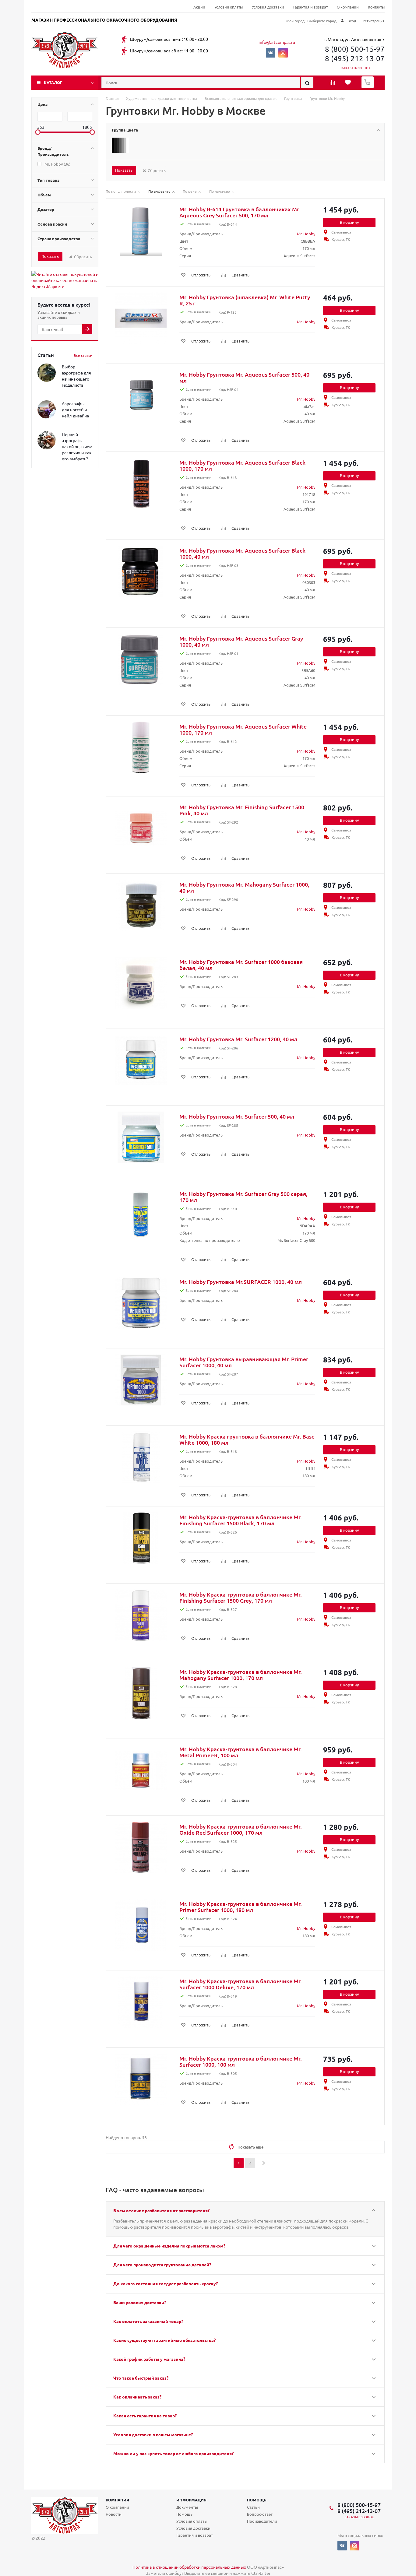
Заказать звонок (356, 68)
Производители (262, 2521)
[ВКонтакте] (271, 53)
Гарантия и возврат (310, 7)
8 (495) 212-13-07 (355, 58)
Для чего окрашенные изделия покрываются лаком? (169, 2246)
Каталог (53, 82)
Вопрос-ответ (260, 2514)
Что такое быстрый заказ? (141, 2378)
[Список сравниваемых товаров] (333, 84)
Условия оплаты (229, 7)
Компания (117, 2500)
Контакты (376, 7)
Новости (114, 2514)
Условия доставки (268, 7)
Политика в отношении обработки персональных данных (189, 2567)
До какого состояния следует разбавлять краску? (166, 2283)
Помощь (257, 2500)
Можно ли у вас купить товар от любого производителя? (173, 2453)
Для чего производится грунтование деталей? (162, 2265)
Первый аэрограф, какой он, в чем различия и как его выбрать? (77, 446)
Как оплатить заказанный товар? (148, 2321)
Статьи (253, 2507)
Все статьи (83, 355)
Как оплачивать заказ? (137, 2397)
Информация (191, 2500)
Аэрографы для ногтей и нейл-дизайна (75, 409)
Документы (187, 2507)
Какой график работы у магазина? (149, 2359)
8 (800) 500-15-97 (355, 49)
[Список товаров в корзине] (368, 86)
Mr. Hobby (306, 234)
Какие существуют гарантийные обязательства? (164, 2340)
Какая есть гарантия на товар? (145, 2416)
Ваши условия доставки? (140, 2302)
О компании (348, 7)
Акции (199, 7)
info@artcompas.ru (277, 42)
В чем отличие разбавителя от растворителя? (161, 2210)
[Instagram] (283, 53)
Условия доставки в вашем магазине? (153, 2434)
